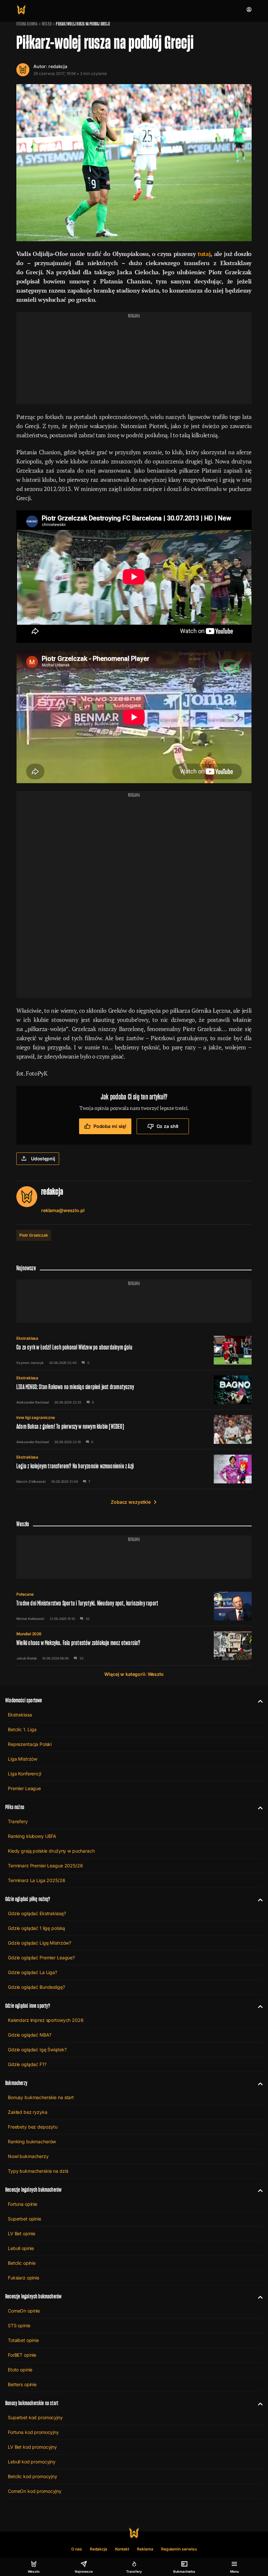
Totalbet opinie (23, 2340)
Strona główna (27, 24)
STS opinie (19, 2325)
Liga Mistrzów (23, 1759)
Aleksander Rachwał (33, 1402)
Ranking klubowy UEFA (32, 1836)
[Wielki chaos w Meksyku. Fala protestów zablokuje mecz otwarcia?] (134, 1646)
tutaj (204, 254)
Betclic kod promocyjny (33, 2476)
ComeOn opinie (24, 2311)
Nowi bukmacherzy (28, 2156)
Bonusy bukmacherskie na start (41, 2097)
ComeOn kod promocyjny (35, 2491)
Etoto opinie (20, 2370)
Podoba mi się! (110, 1126)
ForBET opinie (22, 2355)
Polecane (25, 1594)
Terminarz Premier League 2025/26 (45, 1866)
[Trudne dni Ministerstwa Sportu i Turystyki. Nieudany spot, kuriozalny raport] (134, 1606)
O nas (77, 2549)
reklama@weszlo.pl (63, 1210)
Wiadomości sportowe (24, 1700)
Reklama (145, 2549)
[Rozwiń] (258, 1700)
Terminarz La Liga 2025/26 (37, 1880)
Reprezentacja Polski (30, 1744)
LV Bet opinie (22, 2233)
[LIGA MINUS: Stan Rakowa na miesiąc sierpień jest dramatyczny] (134, 1390)
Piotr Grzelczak (34, 1235)
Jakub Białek (27, 1658)
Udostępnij (43, 1159)
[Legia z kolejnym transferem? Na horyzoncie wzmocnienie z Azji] (134, 1469)
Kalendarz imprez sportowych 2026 (46, 2020)
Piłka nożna (15, 1807)
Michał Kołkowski (30, 1619)
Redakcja (99, 2549)
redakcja (58, 66)
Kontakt (122, 2549)
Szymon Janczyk (30, 1363)
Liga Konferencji (25, 1774)
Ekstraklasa (27, 1338)
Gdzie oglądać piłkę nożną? (28, 1899)
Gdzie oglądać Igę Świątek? (37, 2050)
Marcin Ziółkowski (31, 1481)
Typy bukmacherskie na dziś (38, 2171)
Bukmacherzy (16, 2083)
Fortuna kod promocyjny (33, 2432)
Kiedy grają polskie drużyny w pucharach (51, 1851)
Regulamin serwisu (179, 2549)
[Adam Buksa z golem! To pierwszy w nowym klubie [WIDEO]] (134, 1429)
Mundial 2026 (29, 1634)
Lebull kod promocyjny (32, 2462)
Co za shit (168, 1126)
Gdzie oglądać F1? (27, 2064)
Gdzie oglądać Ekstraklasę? (37, 1913)
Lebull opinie (21, 2248)
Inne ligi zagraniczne (36, 1417)
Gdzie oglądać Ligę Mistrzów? (40, 1943)
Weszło (47, 24)
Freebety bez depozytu (33, 2127)
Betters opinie (22, 2384)
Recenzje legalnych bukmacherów (33, 2190)
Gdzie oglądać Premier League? (41, 1958)
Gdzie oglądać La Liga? (33, 1972)
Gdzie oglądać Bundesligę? (36, 1987)
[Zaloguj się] (249, 9)
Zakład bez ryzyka (28, 2112)
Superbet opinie (25, 2219)
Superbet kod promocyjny (35, 2417)
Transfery (18, 1821)
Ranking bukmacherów (32, 2141)
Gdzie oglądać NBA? (29, 2035)
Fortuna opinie (23, 2204)
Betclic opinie (22, 2263)
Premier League (24, 1788)
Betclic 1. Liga (22, 1729)
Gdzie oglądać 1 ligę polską (36, 1928)
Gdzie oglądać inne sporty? (28, 2006)
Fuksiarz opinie (24, 2278)
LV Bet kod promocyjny (32, 2447)
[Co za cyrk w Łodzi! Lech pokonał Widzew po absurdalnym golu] (134, 1350)
